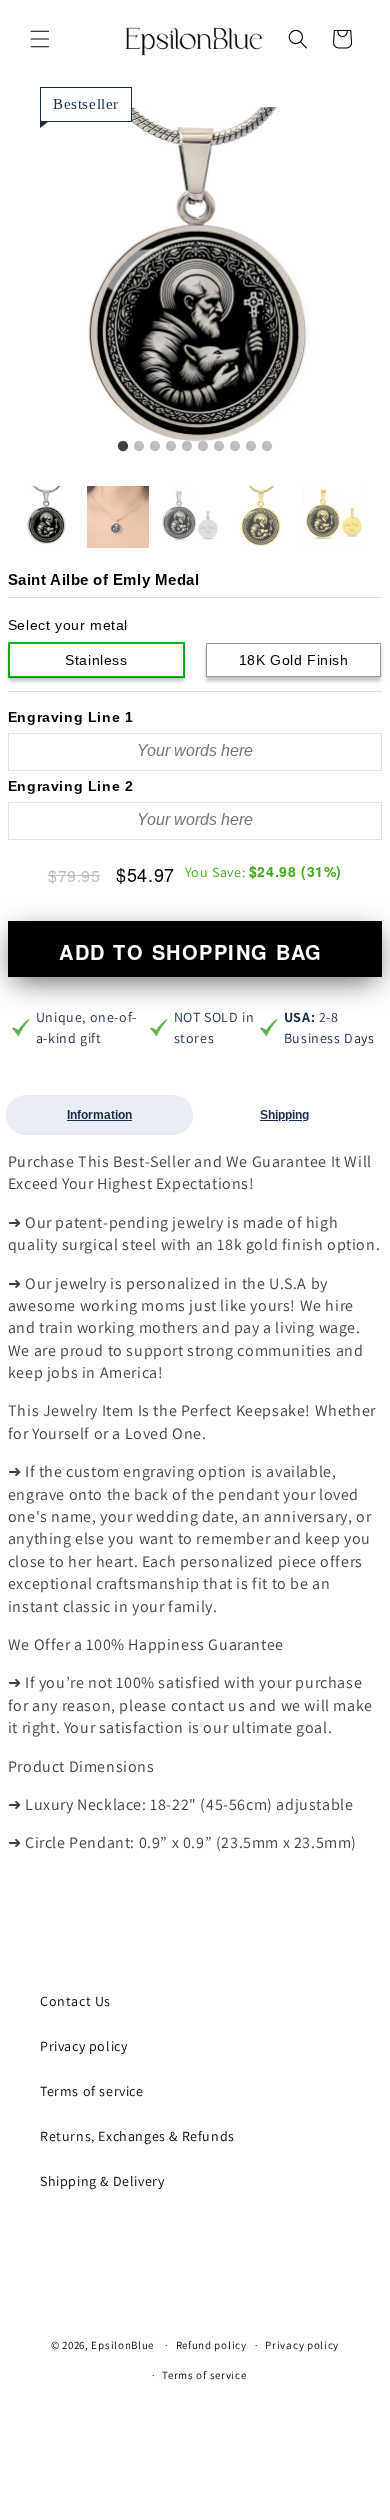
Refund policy (211, 2345)
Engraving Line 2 (71, 786)
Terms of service (92, 2091)
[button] (40, 39)
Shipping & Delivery (102, 2181)
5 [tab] (187, 447)
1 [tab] (123, 447)
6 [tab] (203, 447)
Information (99, 1115)
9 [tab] (251, 447)
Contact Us (75, 2001)
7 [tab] (219, 447)
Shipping (284, 1115)
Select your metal (68, 625)
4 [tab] (171, 447)
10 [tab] (267, 447)
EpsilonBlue (122, 2345)
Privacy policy (83, 2046)
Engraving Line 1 (71, 717)
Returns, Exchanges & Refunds (137, 2136)
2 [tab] (139, 447)
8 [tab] (235, 447)
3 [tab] (155, 447)
